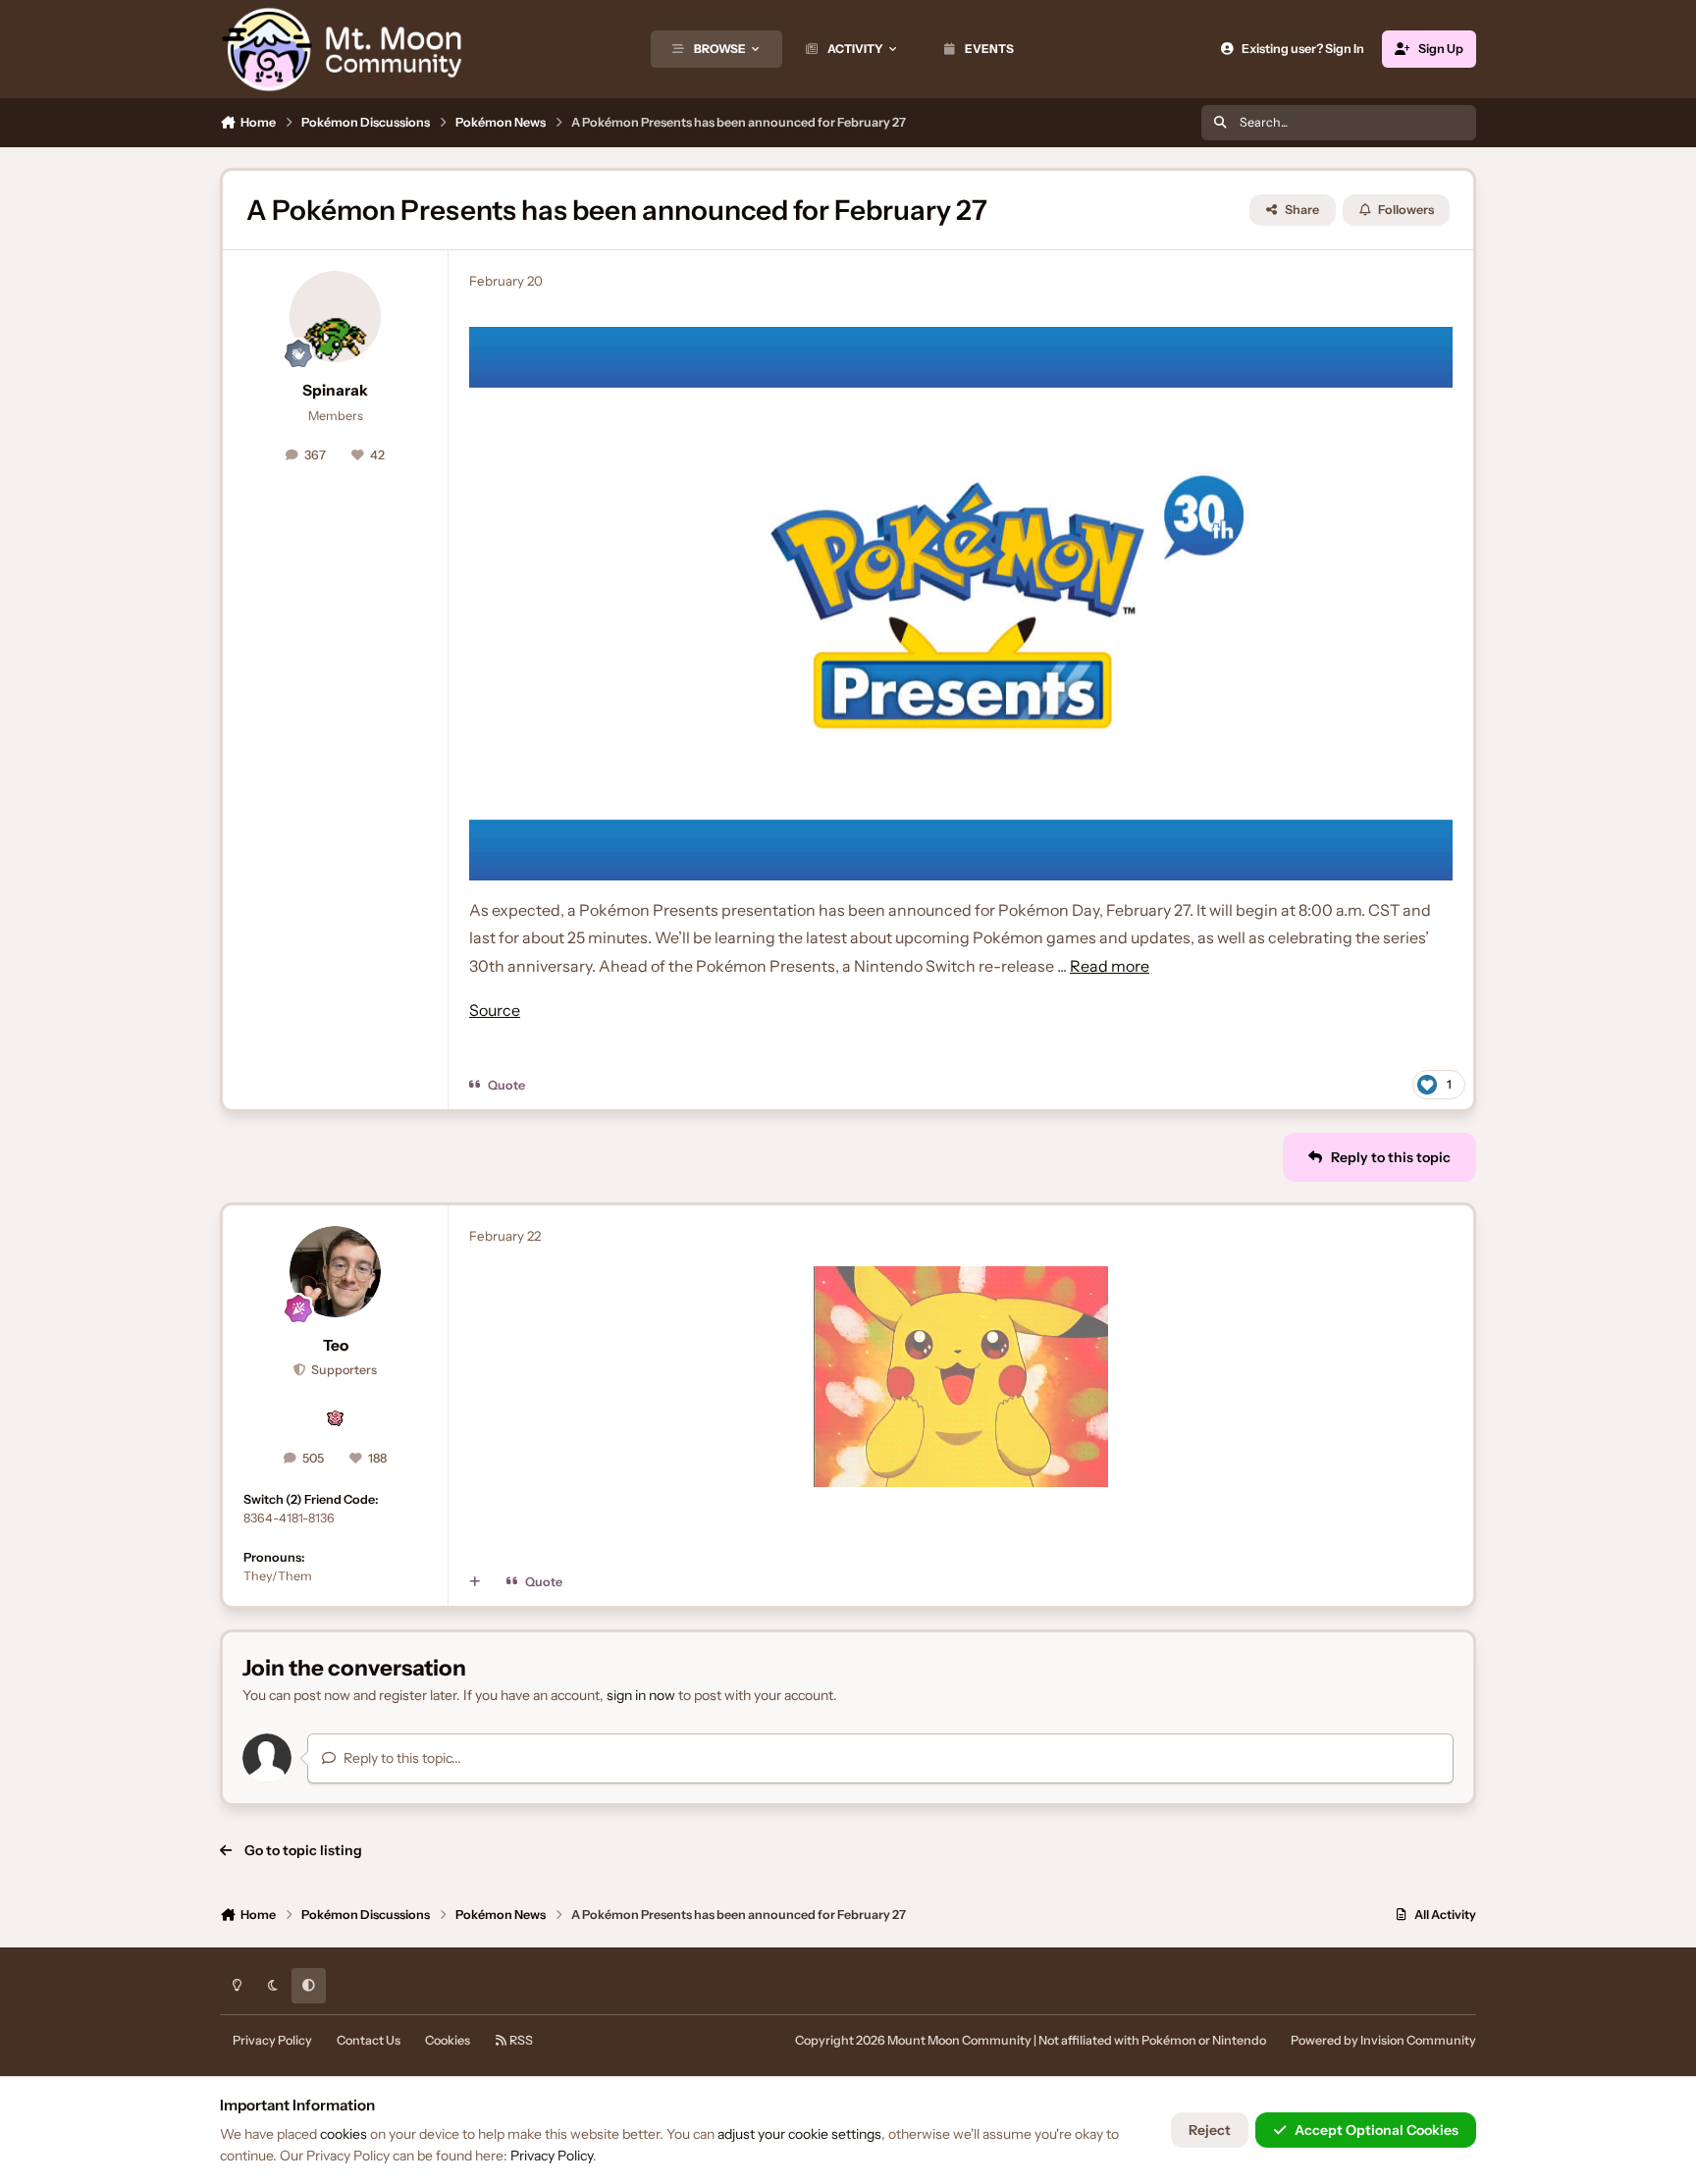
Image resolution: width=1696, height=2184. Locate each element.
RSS (520, 2040)
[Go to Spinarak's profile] (336, 317)
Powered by (1383, 2040)
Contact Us (369, 2040)
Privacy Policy (272, 2040)
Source (495, 1010)
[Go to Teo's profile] (336, 1272)
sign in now (641, 1695)
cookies (344, 2134)
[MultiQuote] (475, 1582)
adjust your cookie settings (799, 2134)
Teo (336, 1345)
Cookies (448, 2040)
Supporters (343, 1370)
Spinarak (335, 390)
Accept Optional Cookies (1377, 2130)
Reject (1210, 2130)
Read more (1110, 966)
